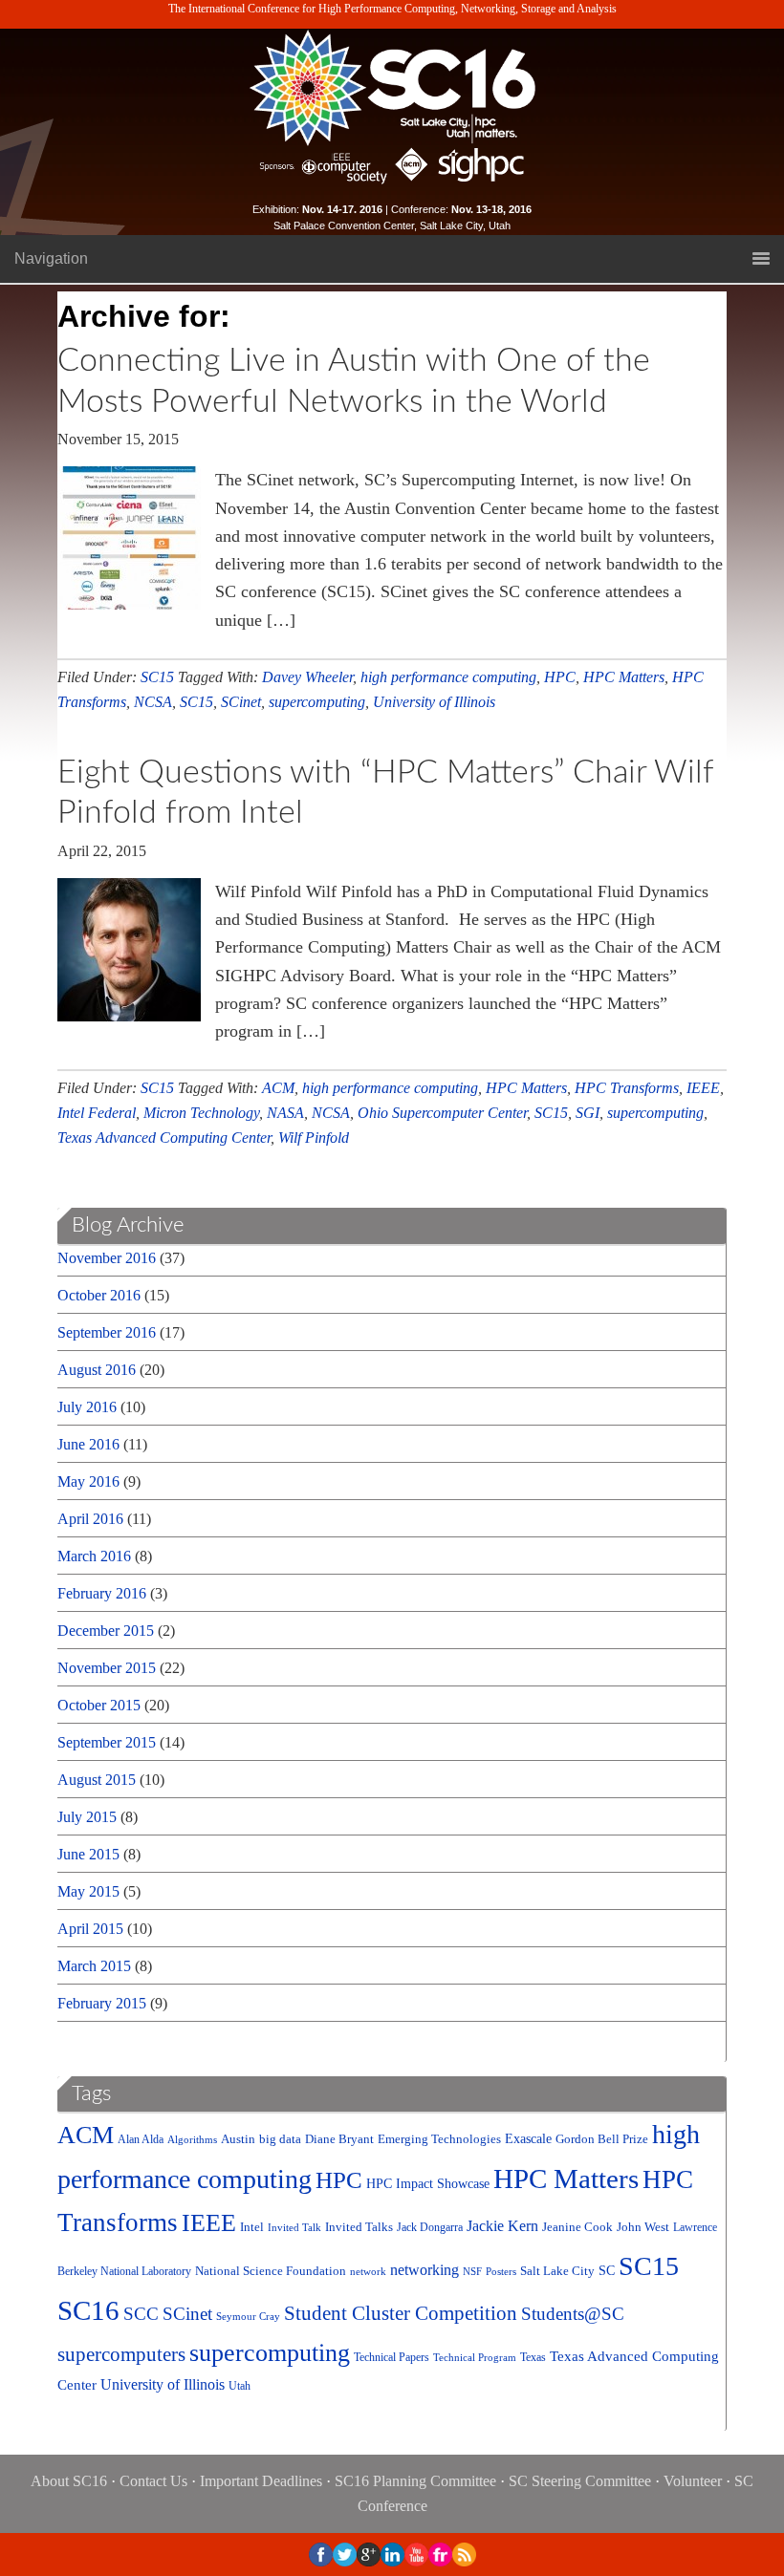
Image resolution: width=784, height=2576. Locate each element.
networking (425, 2270)
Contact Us (153, 2481)
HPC (560, 677)
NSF (472, 2272)
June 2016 (88, 1444)
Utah (240, 2386)
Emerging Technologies (439, 2139)
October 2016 (99, 1295)
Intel (252, 2227)
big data (280, 2139)
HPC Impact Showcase (428, 2184)
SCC (141, 2314)
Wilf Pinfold (314, 1138)
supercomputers (121, 2354)
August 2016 (97, 1370)
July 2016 (87, 1407)
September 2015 (107, 1742)
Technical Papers (392, 2358)
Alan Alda (141, 2140)
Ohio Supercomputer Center (442, 1113)
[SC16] (392, 87)
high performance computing (448, 677)
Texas (533, 2358)
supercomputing (317, 702)
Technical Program (475, 2358)
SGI (588, 1113)
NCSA (153, 702)
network (368, 2272)
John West (643, 2227)
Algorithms (192, 2140)
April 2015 (90, 1929)
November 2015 (107, 1668)
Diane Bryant (339, 2139)
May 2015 (88, 1891)
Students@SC (573, 2314)
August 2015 (97, 1780)
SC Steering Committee (580, 2481)
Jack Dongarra (430, 2228)
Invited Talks (359, 2227)
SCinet (241, 702)
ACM (278, 1088)
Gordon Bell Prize (602, 2139)
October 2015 (99, 1705)
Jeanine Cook (577, 2227)
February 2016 (102, 1593)
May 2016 (88, 1481)
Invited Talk (294, 2228)
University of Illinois (434, 702)
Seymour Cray (248, 2317)
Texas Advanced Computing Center (164, 1138)
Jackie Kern (502, 2226)
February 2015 (102, 2003)
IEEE (703, 1088)
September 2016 (107, 1332)
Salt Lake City (557, 2271)
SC (607, 2271)
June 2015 (88, 1854)
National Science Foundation (271, 2271)
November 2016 (107, 1258)
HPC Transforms (627, 1088)
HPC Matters (624, 677)
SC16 (88, 2310)
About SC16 (69, 2481)
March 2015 (94, 1966)
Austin (238, 2139)
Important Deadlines (261, 2481)
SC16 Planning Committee (415, 2481)
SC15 (157, 677)
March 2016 (94, 1556)
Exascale (528, 2139)
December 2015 (106, 1631)
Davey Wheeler (307, 677)
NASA (285, 1113)
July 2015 (87, 1817)
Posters (501, 2272)
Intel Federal (97, 1113)
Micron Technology (201, 1113)
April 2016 (90, 1519)
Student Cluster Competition (401, 2313)
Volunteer (693, 2481)
